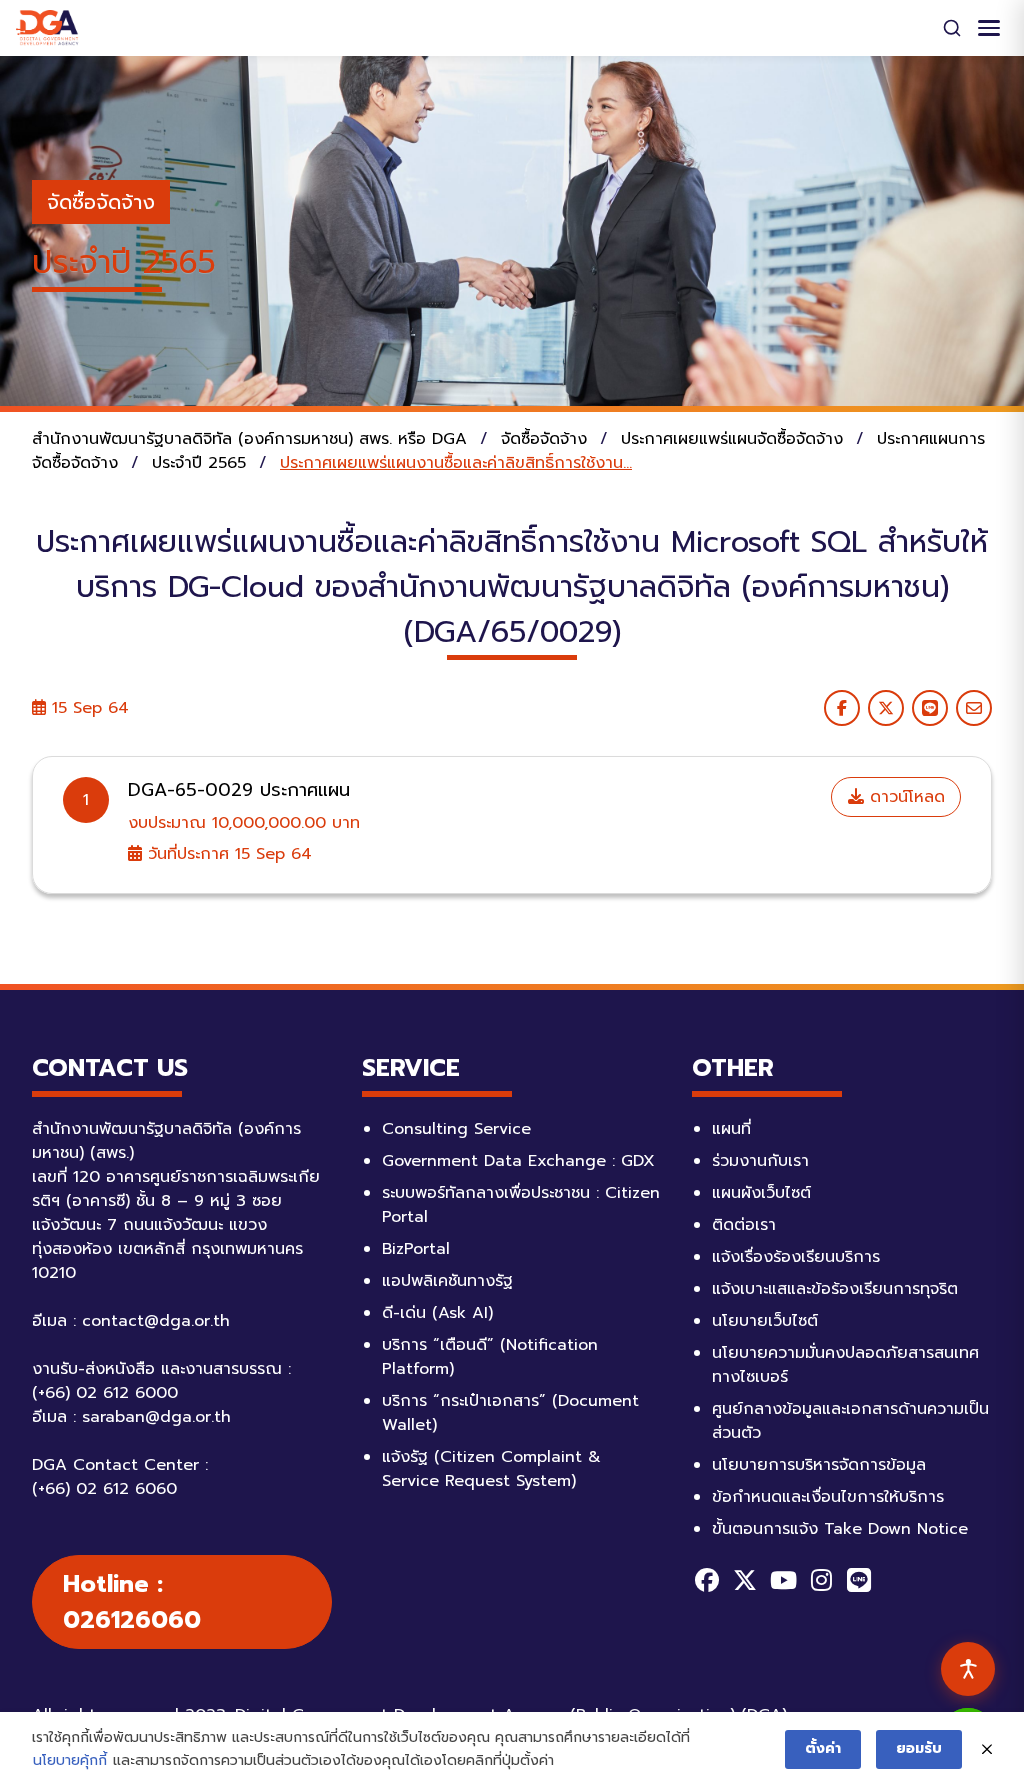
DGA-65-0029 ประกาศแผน (239, 790)
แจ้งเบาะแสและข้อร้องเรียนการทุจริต (835, 1289)
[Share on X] (886, 708)
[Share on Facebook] (842, 708)
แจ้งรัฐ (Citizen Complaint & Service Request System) (491, 1469)
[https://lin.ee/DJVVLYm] (859, 1580)
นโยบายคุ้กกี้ (70, 1760)
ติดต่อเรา (744, 1225)
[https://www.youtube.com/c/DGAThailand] (783, 1580)
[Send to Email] (974, 708)
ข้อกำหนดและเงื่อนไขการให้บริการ (828, 1497)
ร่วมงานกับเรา (760, 1161)
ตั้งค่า (823, 1748)
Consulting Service (456, 1129)
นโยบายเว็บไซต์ (765, 1321)
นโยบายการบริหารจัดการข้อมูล (819, 1465)
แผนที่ (731, 1129)
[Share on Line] (930, 708)
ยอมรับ (919, 1748)
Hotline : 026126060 (132, 1602)
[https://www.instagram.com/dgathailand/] (821, 1580)
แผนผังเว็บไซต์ (761, 1193)
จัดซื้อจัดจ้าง (101, 202)
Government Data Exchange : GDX (518, 1161)
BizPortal (416, 1249)
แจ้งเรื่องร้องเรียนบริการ (796, 1257)
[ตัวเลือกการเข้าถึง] (968, 1669)
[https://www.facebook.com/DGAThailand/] (707, 1580)
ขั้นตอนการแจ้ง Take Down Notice (840, 1529)
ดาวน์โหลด (904, 797)
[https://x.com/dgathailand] (745, 1580)
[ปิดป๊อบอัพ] (987, 1750)
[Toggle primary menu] (989, 28)
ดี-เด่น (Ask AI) (437, 1313)
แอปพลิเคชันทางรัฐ (447, 1281)
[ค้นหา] (952, 28)
